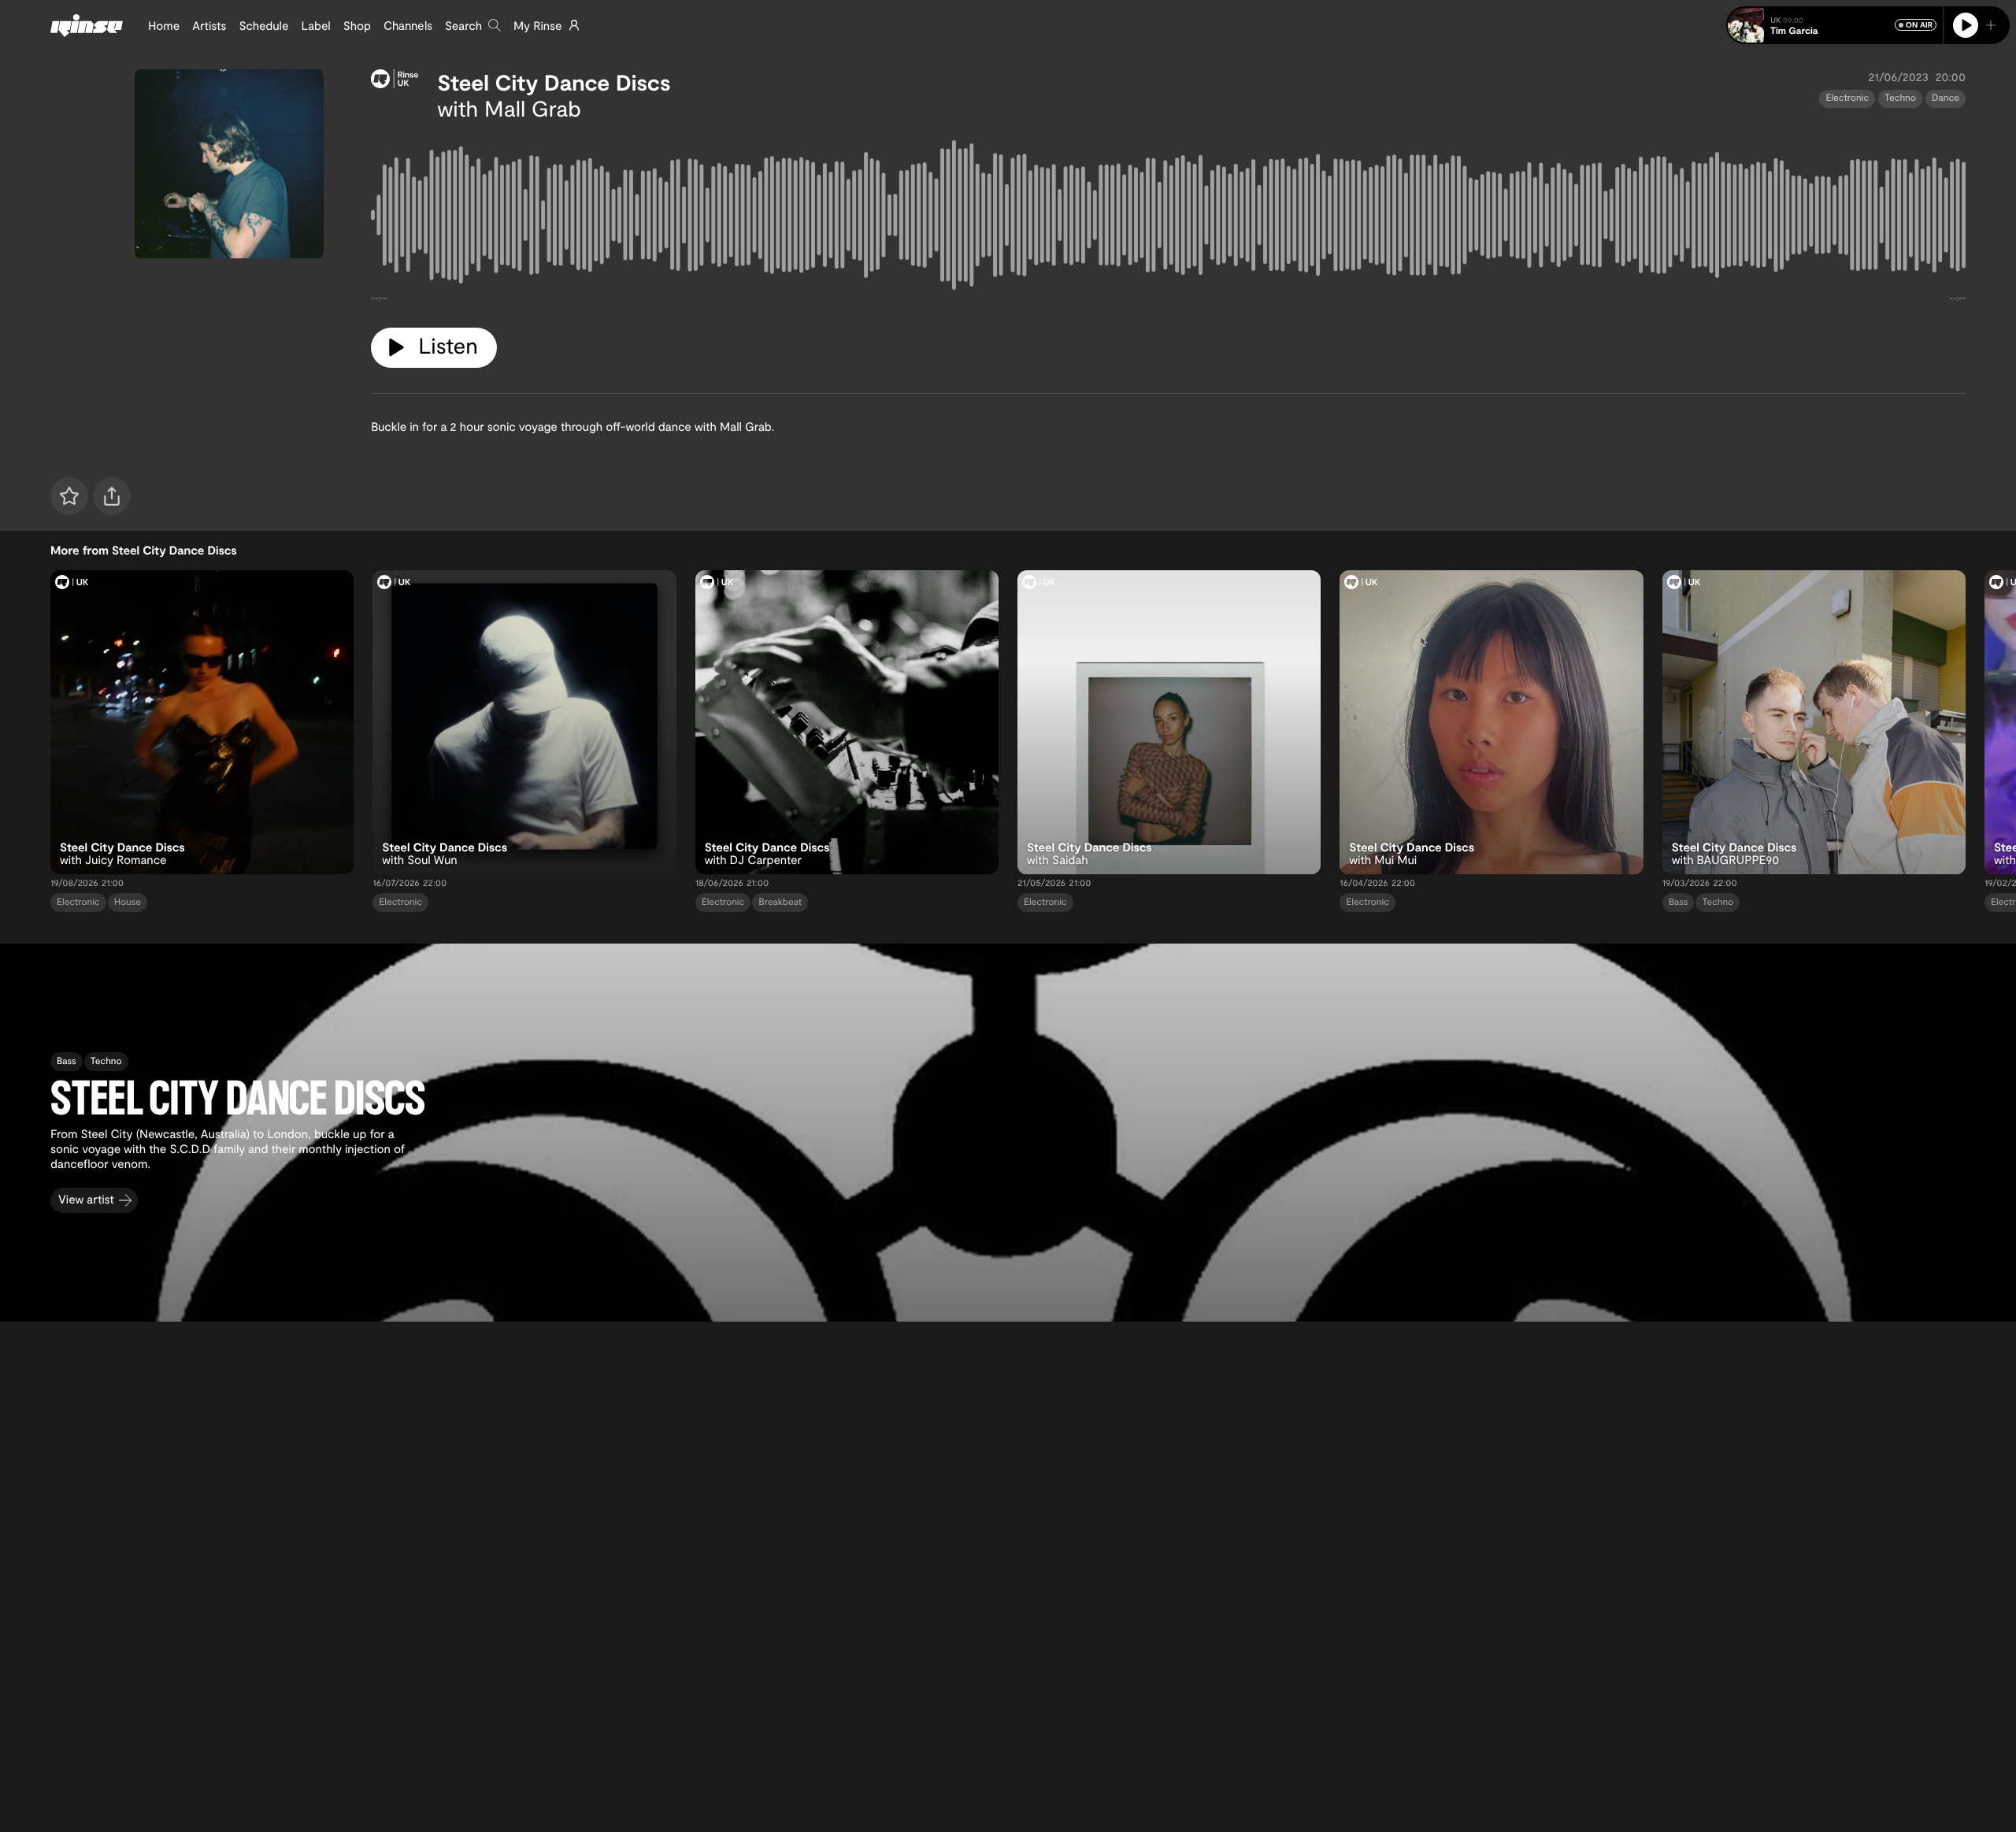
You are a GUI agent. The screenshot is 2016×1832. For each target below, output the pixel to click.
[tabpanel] (1168, 218)
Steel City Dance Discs (554, 82)
